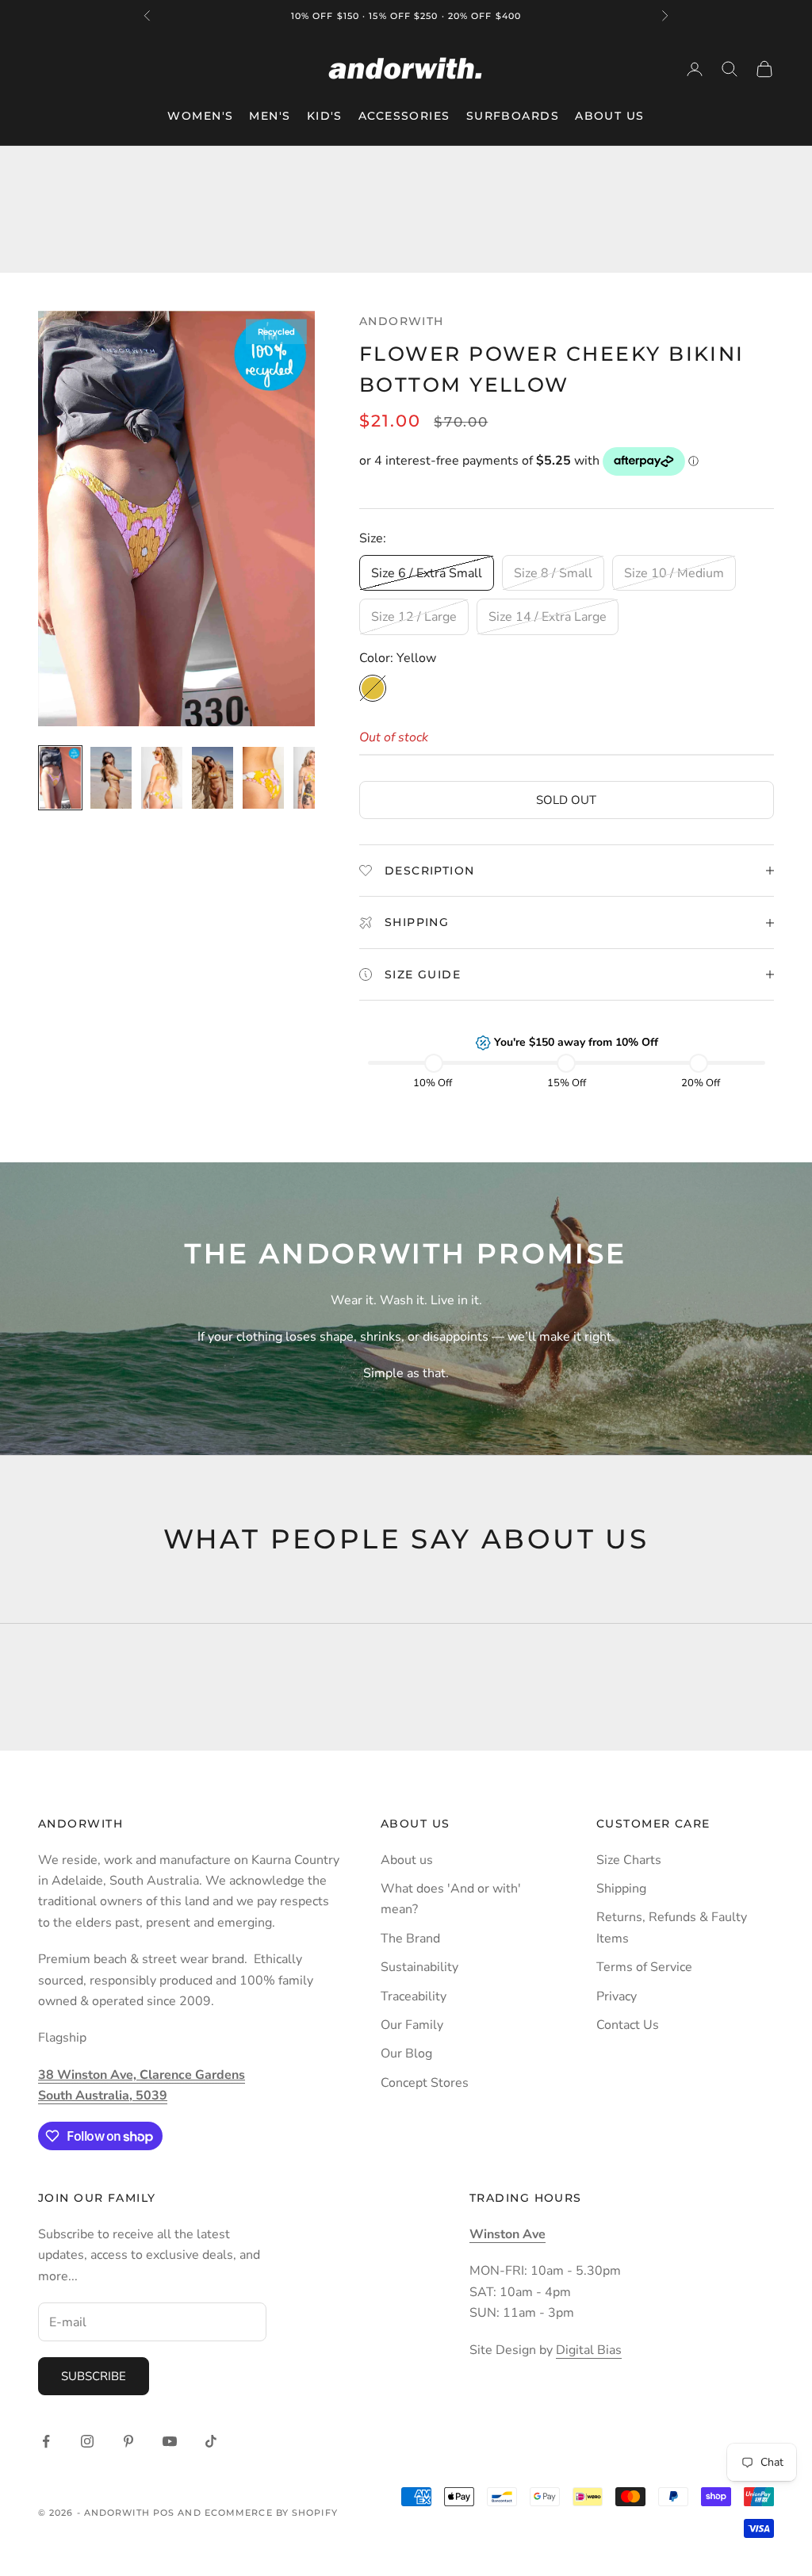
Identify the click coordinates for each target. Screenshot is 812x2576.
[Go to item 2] (111, 778)
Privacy (617, 1996)
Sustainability (419, 1967)
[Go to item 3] (162, 778)
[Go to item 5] (263, 778)
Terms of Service (644, 1967)
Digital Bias (589, 2350)
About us (407, 1860)
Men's (270, 116)
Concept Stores (425, 2083)
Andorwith (402, 321)
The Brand (410, 1939)
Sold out (566, 800)
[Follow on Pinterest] (128, 2441)
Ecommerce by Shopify (271, 2513)
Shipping (621, 1889)
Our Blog (406, 2054)
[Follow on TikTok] (211, 2441)
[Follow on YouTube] (170, 2441)
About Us (610, 116)
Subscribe (94, 2376)
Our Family (412, 2025)
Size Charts (629, 1860)
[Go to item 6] (314, 778)
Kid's (325, 116)
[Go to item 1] (60, 778)
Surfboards (513, 116)
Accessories (404, 116)
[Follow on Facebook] (46, 2441)
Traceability (414, 1996)
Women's (200, 116)
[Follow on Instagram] (87, 2441)
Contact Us (628, 2025)
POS (164, 2513)
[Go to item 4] (213, 778)
